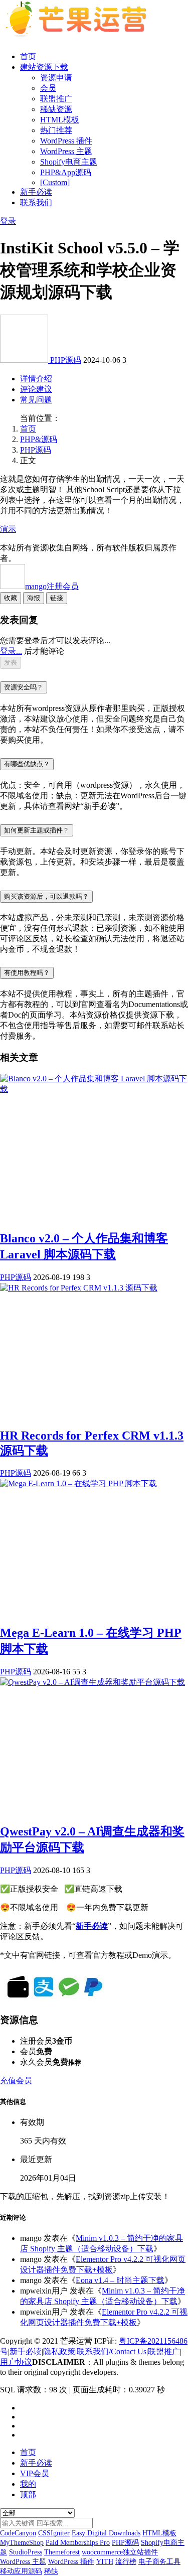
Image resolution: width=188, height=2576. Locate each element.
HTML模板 (60, 120)
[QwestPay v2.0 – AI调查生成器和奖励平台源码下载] (92, 1682)
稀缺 (51, 2571)
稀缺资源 (56, 109)
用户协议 (16, 2362)
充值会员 (16, 2081)
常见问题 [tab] (36, 400)
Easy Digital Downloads (106, 2533)
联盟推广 (56, 99)
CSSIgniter (54, 2533)
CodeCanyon (18, 2533)
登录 (8, 221)
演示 (8, 529)
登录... (11, 651)
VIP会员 (35, 2473)
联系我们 (36, 202)
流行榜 (126, 2562)
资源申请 (56, 78)
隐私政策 (59, 2351)
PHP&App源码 (66, 172)
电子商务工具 (159, 2562)
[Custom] (55, 182)
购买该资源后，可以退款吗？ (46, 896)
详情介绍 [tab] (36, 379)
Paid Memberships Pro (78, 2543)
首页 (28, 56)
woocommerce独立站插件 (120, 2552)
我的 (28, 2484)
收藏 (11, 598)
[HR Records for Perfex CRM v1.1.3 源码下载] (79, 1288)
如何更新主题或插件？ (37, 830)
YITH (105, 2562)
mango (52, 586)
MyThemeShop (22, 2543)
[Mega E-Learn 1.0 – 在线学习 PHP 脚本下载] (78, 1483)
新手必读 (36, 192)
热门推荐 (56, 130)
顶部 (28, 2494)
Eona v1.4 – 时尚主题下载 (120, 2280)
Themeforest (62, 2552)
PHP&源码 (39, 439)
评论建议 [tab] (36, 389)
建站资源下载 (44, 67)
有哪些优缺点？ (27, 764)
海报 (34, 598)
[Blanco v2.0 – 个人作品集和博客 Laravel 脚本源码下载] (94, 1089)
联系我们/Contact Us (112, 2351)
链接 (57, 598)
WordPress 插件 (66, 141)
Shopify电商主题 (69, 162)
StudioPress (26, 2552)
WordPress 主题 (66, 151)
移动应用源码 (21, 2571)
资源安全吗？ (24, 687)
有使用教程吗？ (27, 973)
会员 (48, 88)
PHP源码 (66, 360)
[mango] (25, 360)
